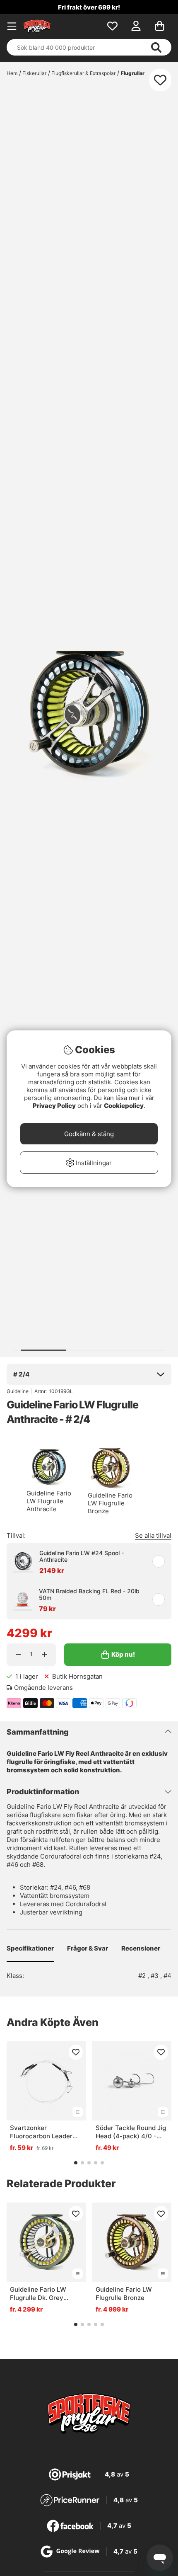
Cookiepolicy (124, 1106)
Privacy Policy (54, 1106)
